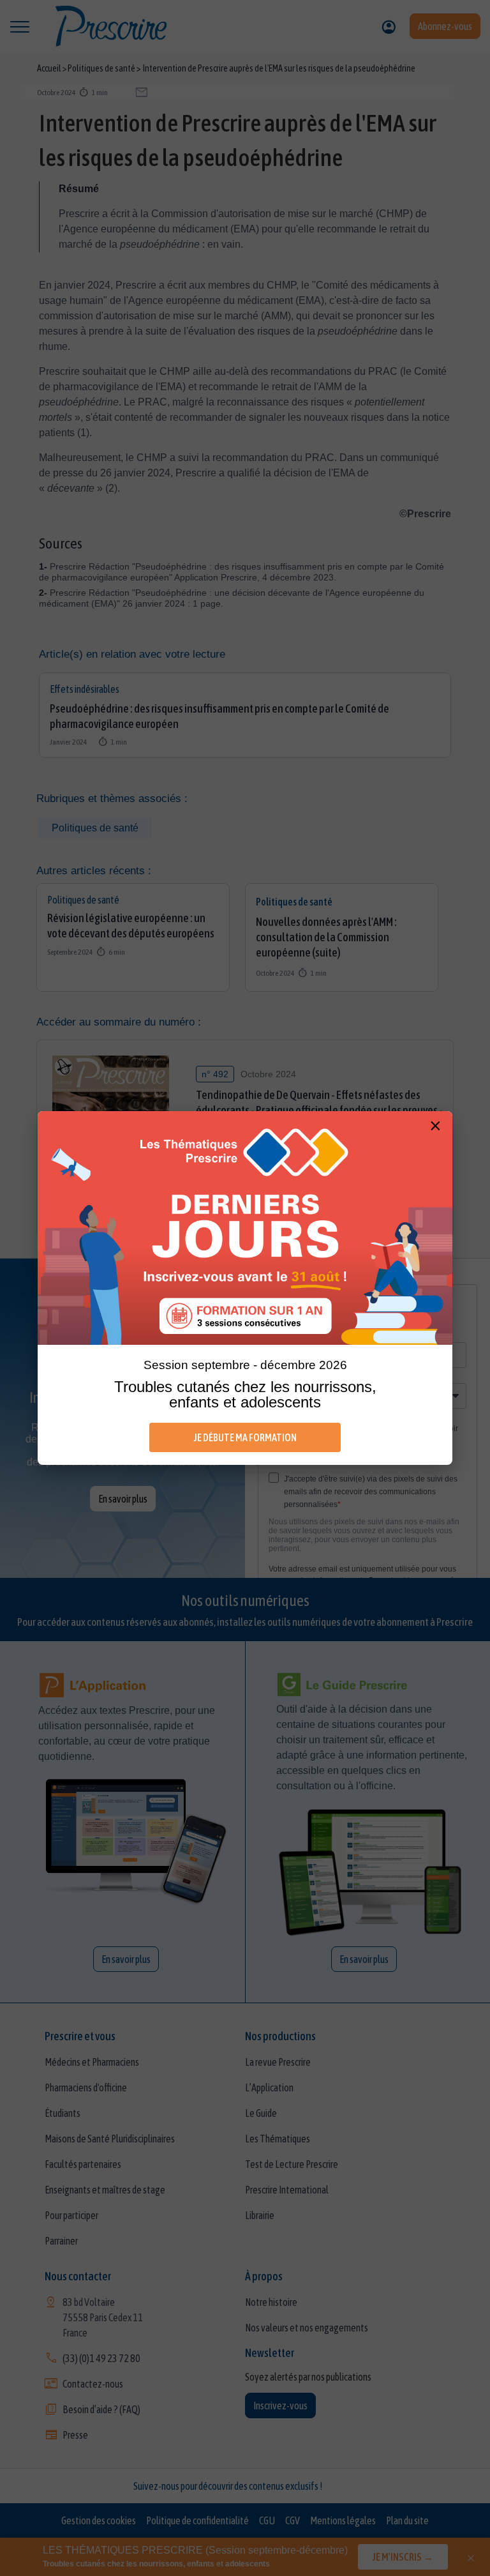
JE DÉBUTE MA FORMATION (245, 1437)
